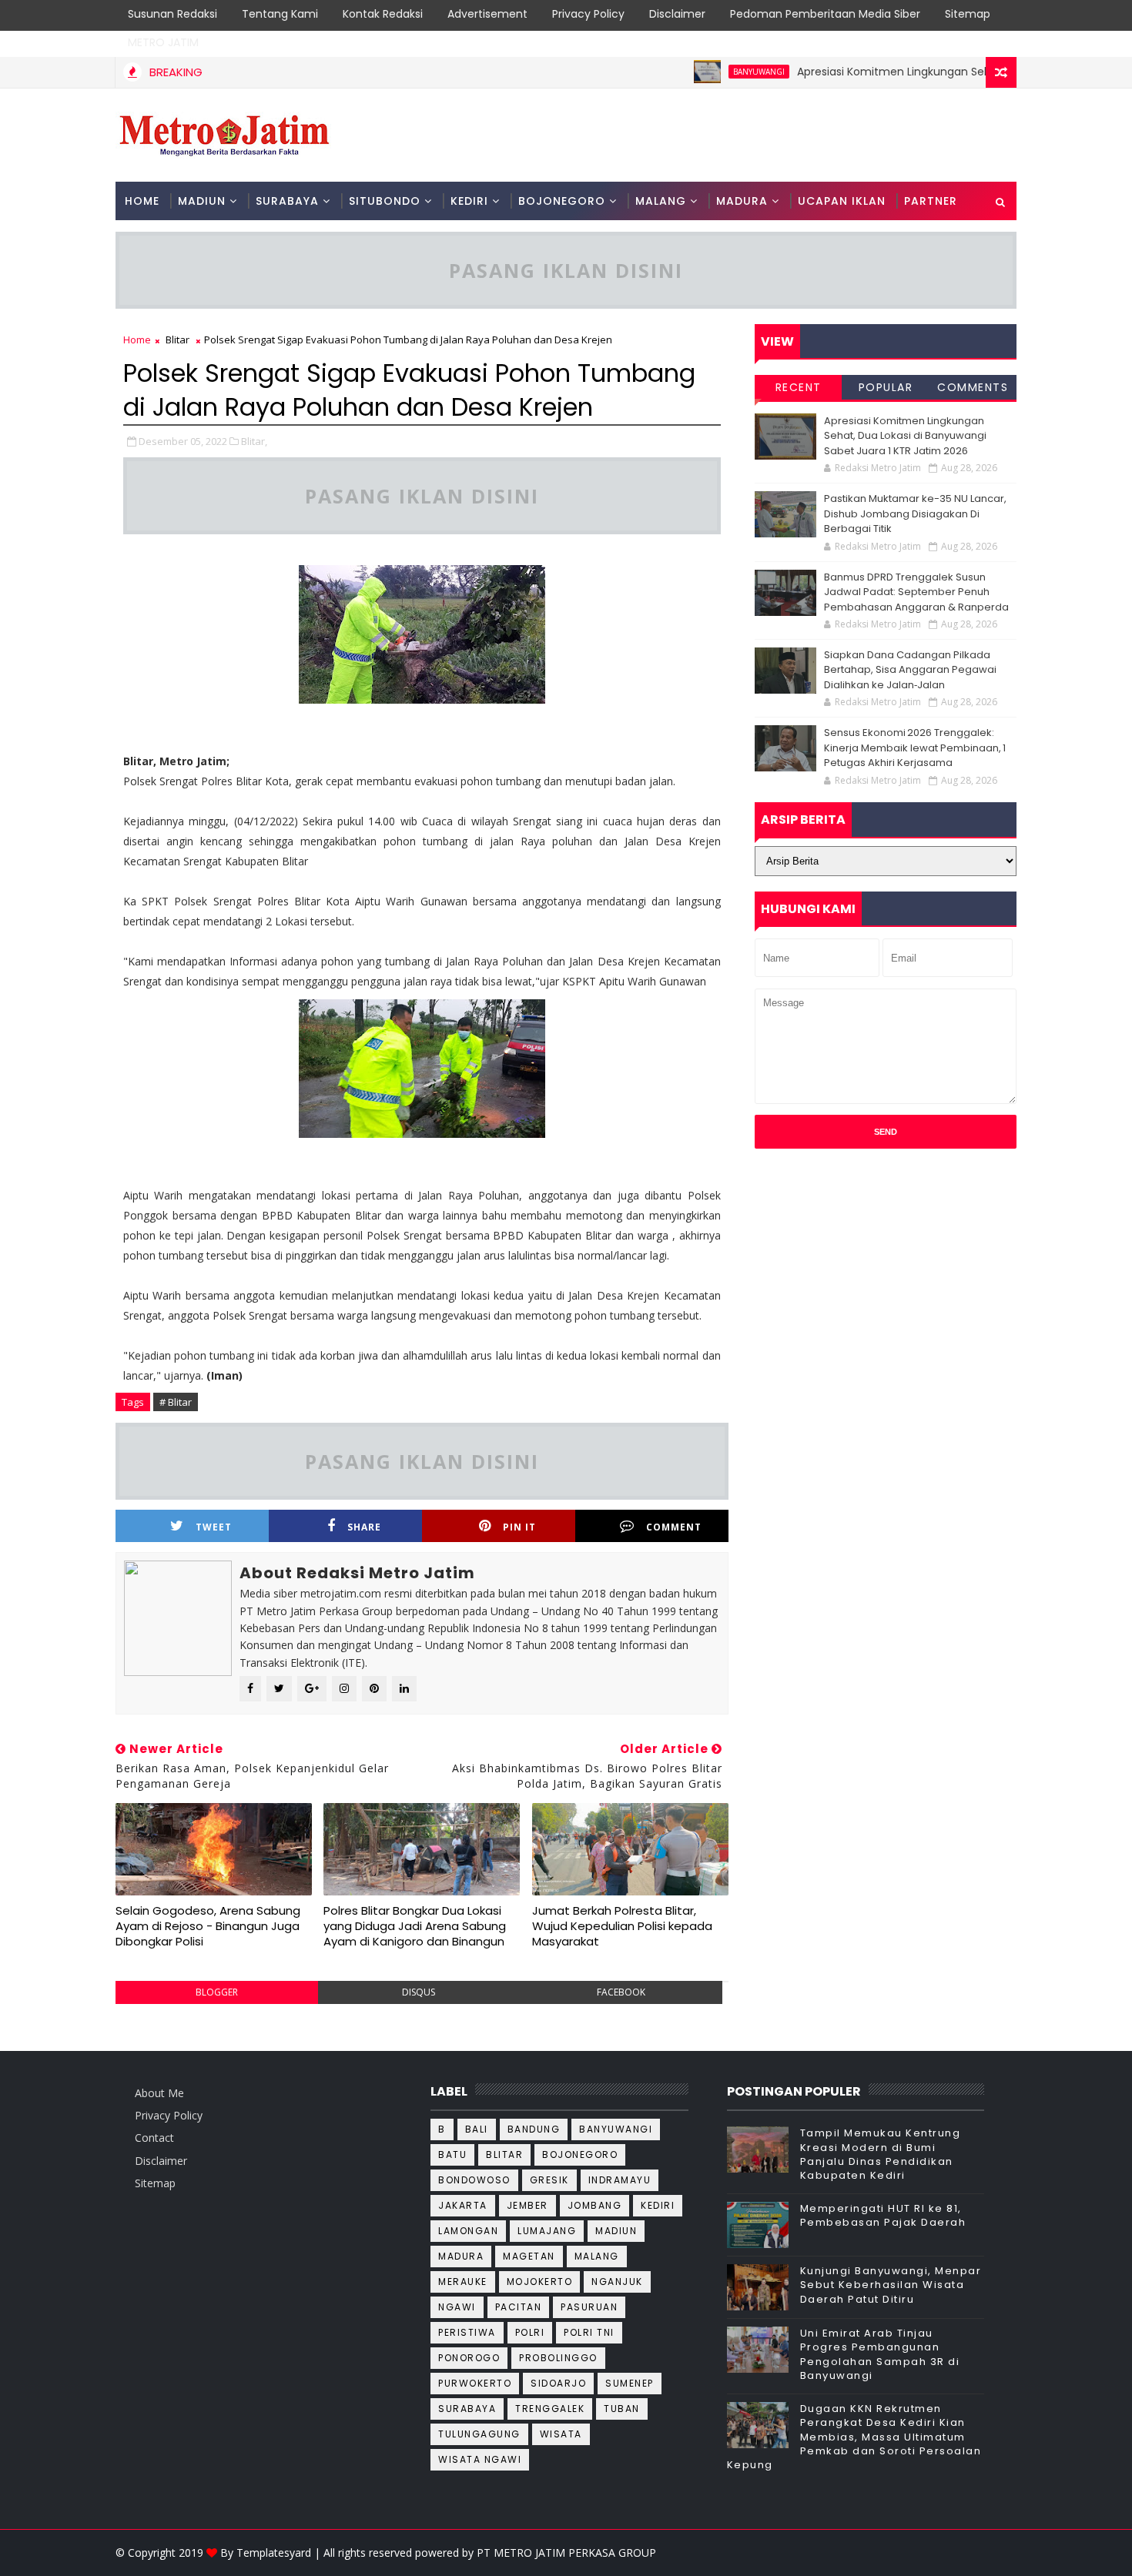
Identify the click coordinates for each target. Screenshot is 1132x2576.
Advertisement (487, 14)
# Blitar (176, 1402)
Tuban (622, 2409)
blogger (217, 1992)
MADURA (742, 201)
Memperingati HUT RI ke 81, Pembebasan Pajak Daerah (883, 2215)
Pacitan (519, 2307)
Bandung (534, 2129)
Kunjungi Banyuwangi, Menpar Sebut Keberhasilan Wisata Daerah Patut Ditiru (891, 2285)
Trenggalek (550, 2409)
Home (142, 201)
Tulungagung (479, 2434)
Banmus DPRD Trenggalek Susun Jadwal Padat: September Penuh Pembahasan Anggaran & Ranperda (916, 592)
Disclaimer (677, 14)
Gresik (549, 2180)
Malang (597, 2256)
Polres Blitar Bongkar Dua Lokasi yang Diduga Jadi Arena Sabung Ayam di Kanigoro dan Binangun (415, 1926)
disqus (419, 1992)
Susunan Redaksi (172, 14)
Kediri (658, 2205)
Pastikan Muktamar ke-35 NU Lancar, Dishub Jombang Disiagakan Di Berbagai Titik (915, 514)
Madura (461, 2256)
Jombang (595, 2205)
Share (364, 1527)
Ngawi (457, 2307)
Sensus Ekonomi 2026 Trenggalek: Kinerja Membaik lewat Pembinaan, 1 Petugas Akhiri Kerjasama (915, 748)
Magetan (529, 2256)
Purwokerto (475, 2383)
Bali (477, 2129)
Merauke (463, 2282)
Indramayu (620, 2180)
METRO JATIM (163, 42)
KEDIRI (469, 201)
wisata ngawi (480, 2459)
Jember (527, 2205)
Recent (799, 387)
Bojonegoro (580, 2154)
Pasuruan (589, 2307)
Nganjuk (617, 2282)
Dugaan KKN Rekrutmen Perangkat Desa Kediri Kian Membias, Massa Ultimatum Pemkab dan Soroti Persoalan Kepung (854, 2437)
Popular (886, 387)
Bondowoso (474, 2180)
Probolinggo (558, 2358)
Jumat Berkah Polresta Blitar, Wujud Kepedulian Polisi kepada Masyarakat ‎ (622, 1926)
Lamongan (468, 2231)
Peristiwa (467, 2332)
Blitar (178, 340)
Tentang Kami (280, 14)
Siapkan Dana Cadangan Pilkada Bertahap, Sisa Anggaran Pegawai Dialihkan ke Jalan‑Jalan (910, 670)
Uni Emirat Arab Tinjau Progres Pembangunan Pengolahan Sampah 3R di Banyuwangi (880, 2354)
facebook (621, 1992)
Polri (530, 2332)
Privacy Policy (588, 14)
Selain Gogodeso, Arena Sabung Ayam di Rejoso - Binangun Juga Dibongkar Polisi (208, 1926)
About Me (159, 2093)
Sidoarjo (558, 2383)
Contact (154, 2138)
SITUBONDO (385, 201)
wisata (561, 2434)
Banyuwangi (711, 72)
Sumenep (630, 2383)
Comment (674, 1527)
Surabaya (467, 2409)
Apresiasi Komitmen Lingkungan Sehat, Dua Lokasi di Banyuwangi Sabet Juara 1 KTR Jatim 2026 (905, 436)
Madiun (616, 2231)
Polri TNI (589, 2332)
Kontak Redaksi (383, 14)
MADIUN (202, 201)
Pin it (519, 1527)
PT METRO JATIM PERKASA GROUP (566, 2553)
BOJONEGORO (562, 201)
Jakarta (463, 2205)
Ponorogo (469, 2358)
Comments (973, 387)
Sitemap (968, 14)
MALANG (661, 201)
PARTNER (931, 201)
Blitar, (254, 441)
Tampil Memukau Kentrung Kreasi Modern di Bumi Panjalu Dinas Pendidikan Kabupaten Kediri (881, 2154)
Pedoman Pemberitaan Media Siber (825, 14)
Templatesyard (274, 2553)
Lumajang (547, 2231)
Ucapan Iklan (842, 201)
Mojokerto (540, 2282)
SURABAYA (287, 201)
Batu (452, 2154)
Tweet (214, 1527)
